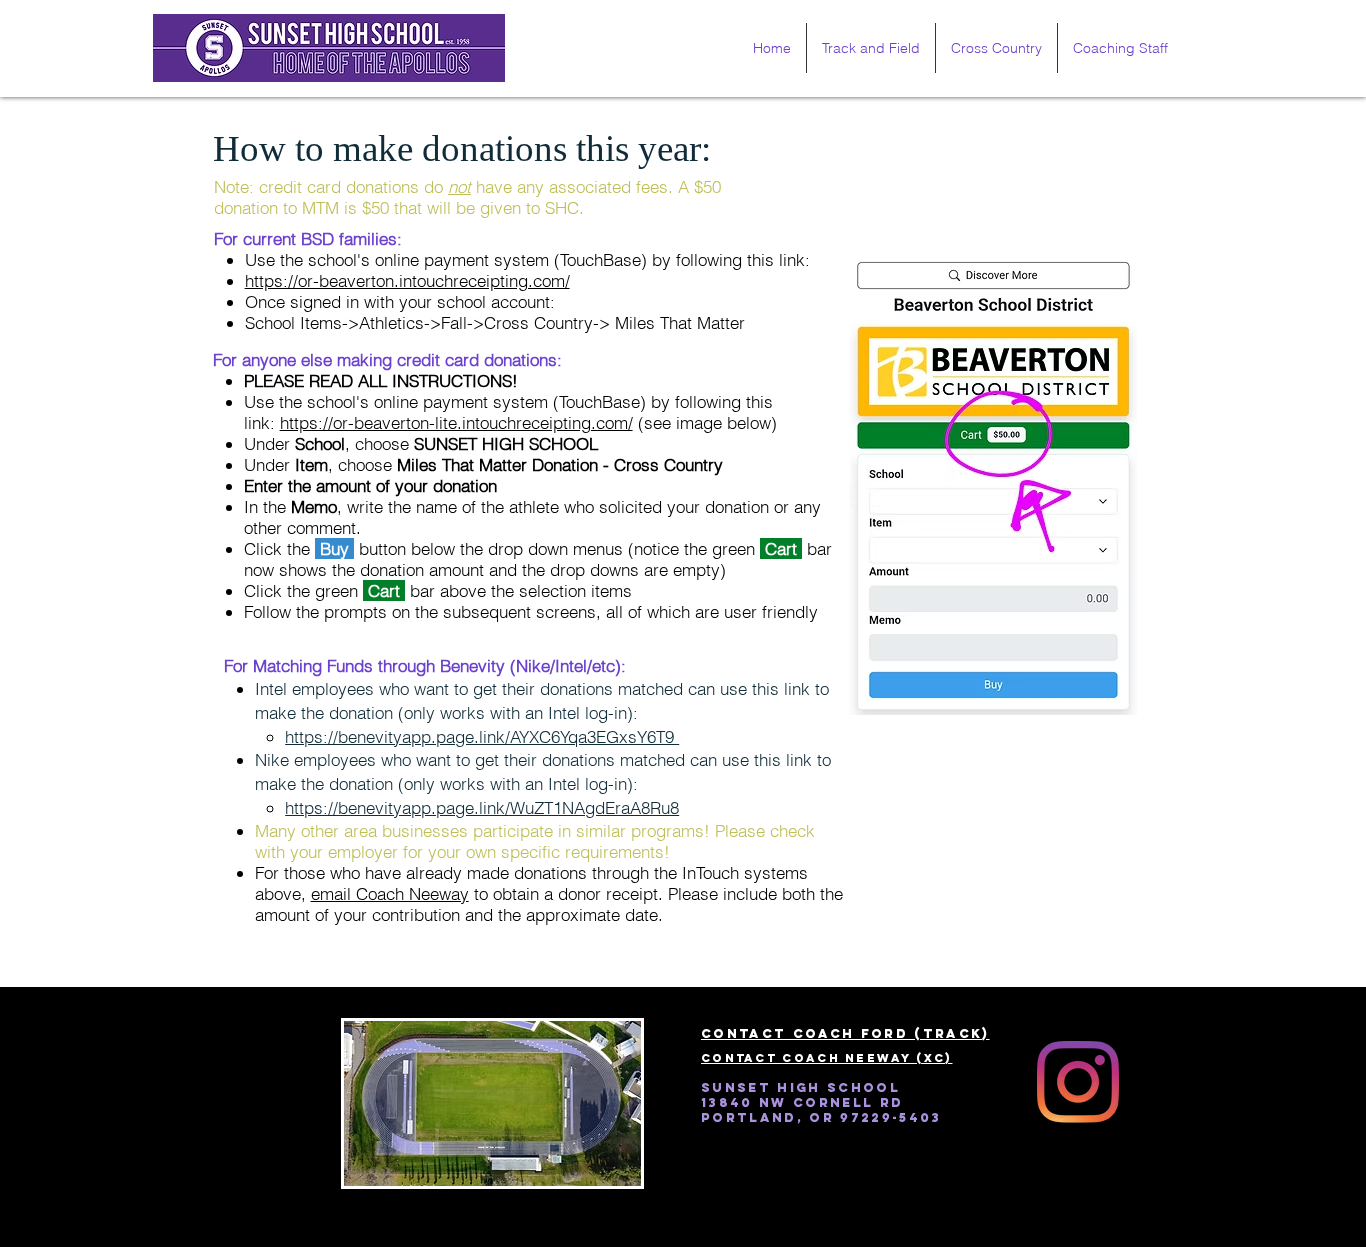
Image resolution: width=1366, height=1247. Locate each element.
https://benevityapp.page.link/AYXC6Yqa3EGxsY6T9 (482, 736)
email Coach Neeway (390, 893)
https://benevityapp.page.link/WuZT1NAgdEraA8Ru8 (482, 807)
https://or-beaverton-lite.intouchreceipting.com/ (456, 422)
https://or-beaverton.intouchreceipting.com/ (407, 280)
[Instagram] (1078, 1082)
